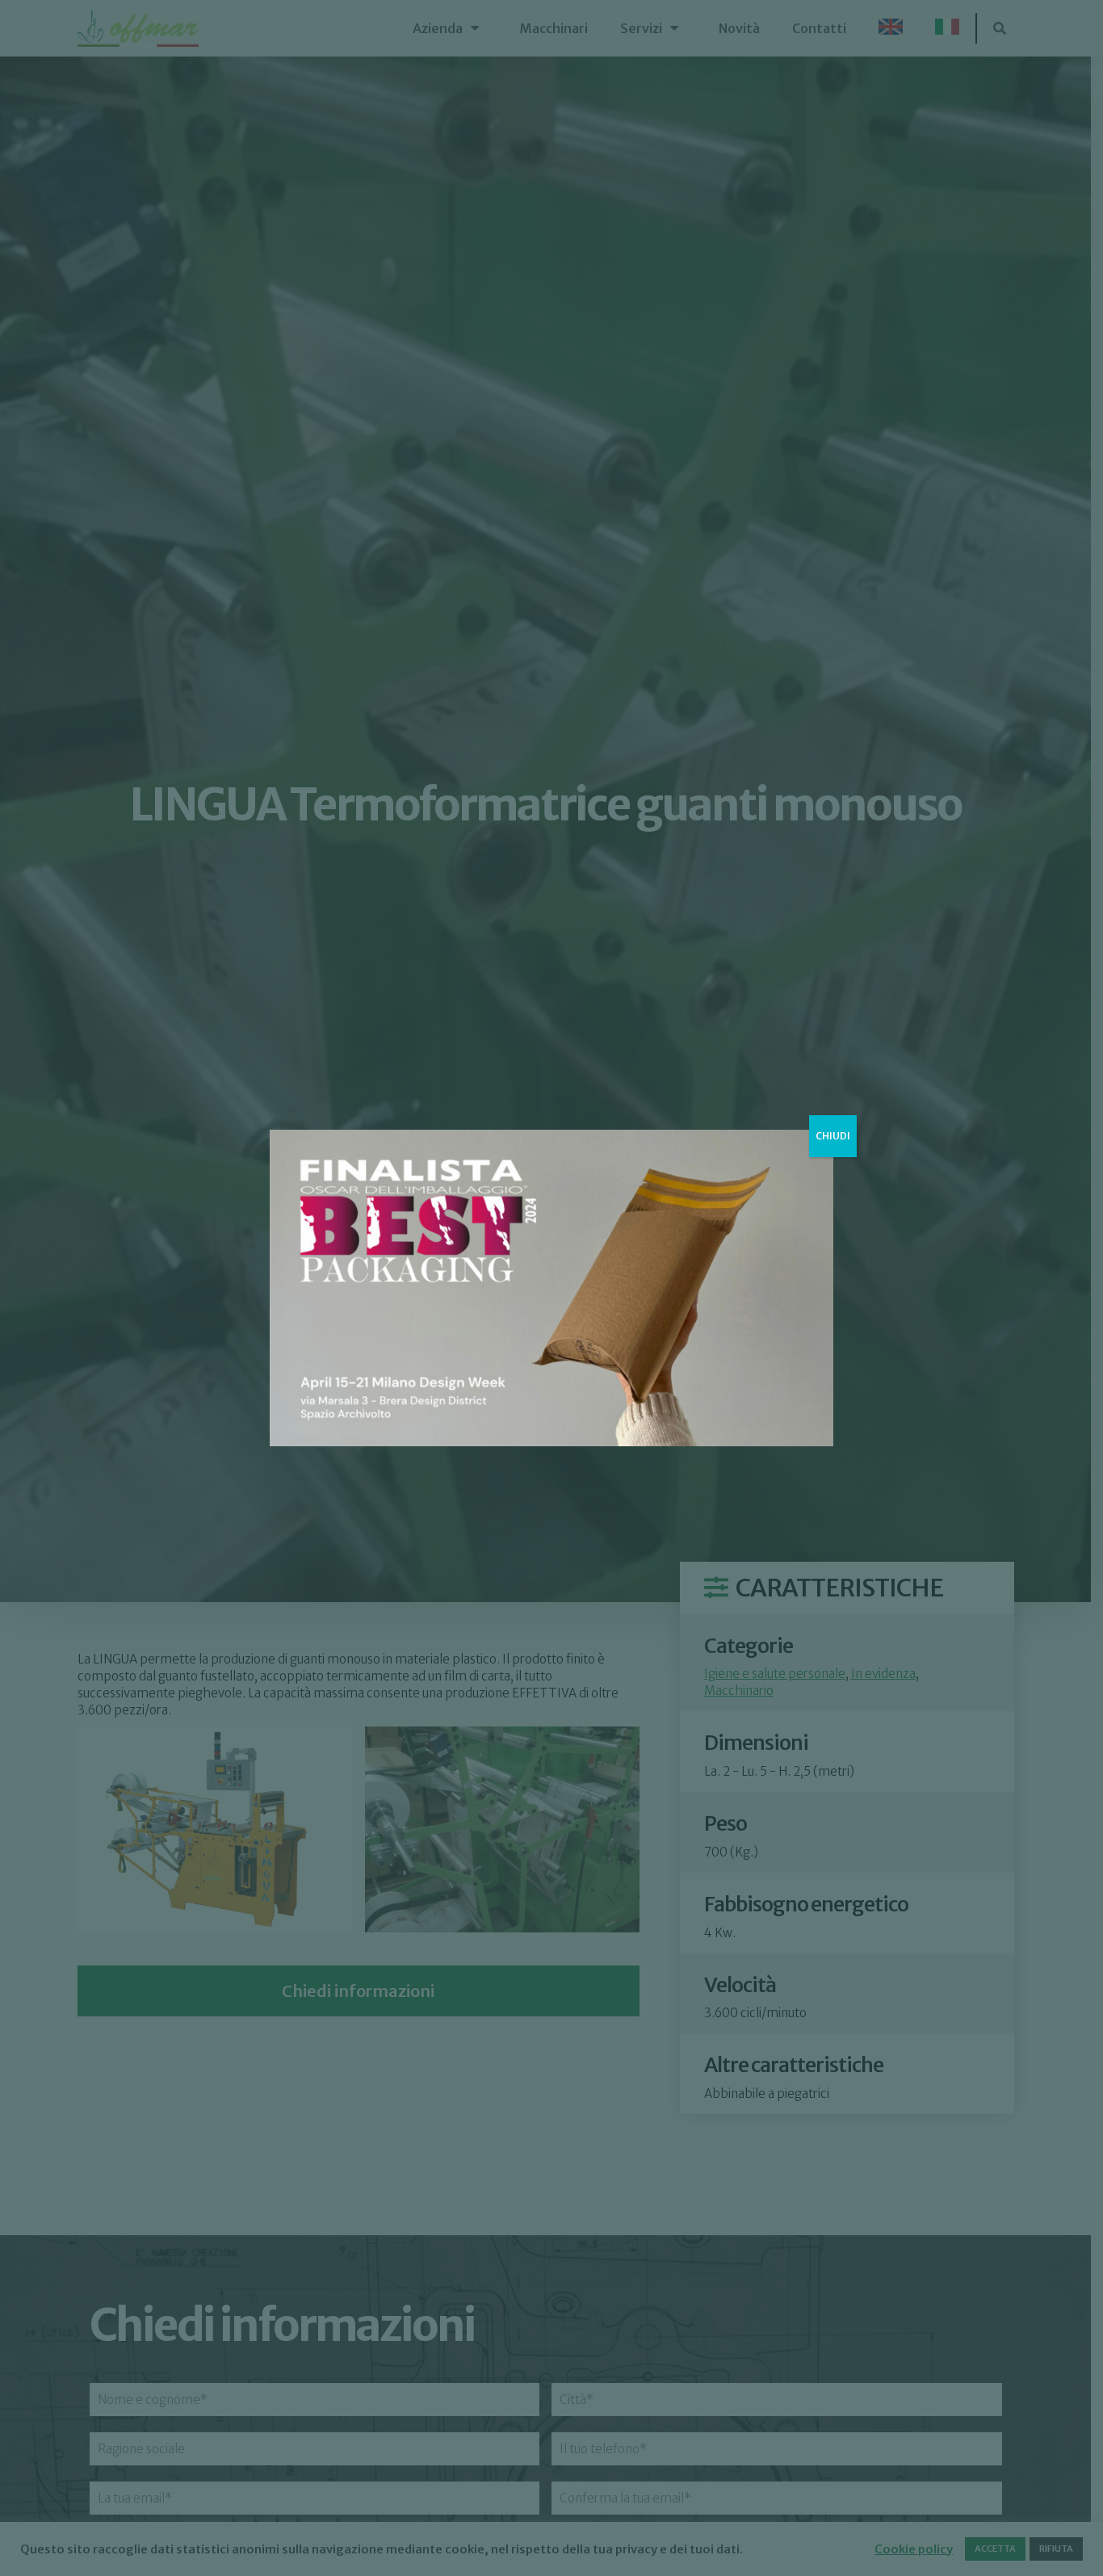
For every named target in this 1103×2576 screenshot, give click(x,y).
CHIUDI (833, 1136)
